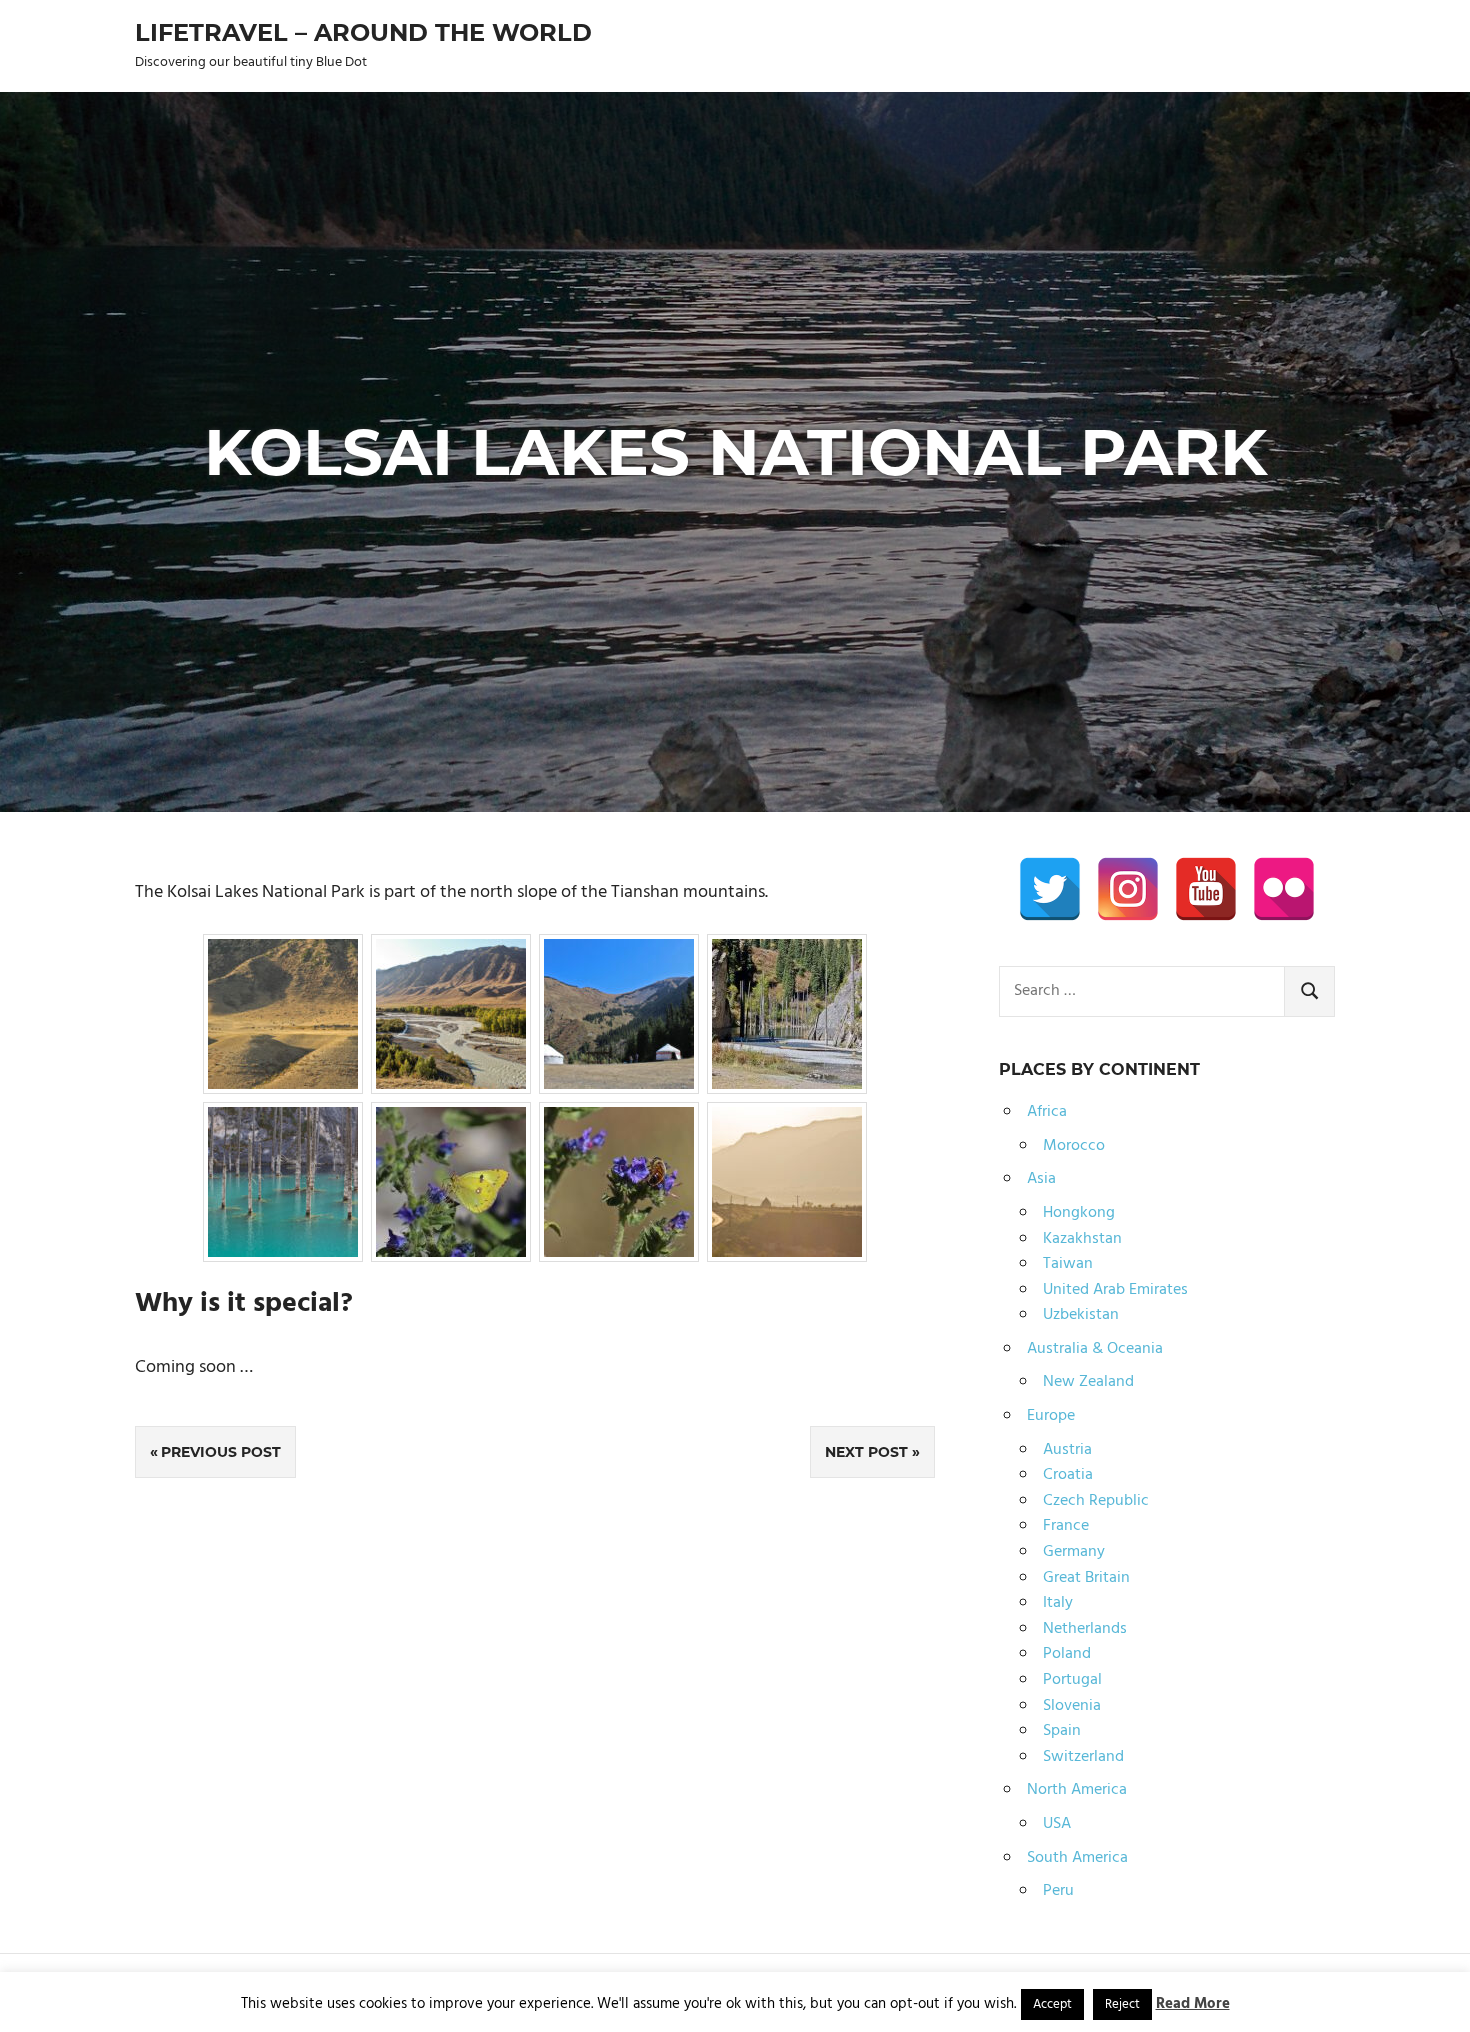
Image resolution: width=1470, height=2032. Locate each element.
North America (1077, 1790)
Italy (1058, 1603)
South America (1077, 1858)
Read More (1193, 2004)
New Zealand (1088, 1382)
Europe (1051, 1416)
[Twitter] (1050, 889)
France (1066, 1526)
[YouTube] (1206, 889)
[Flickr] (1284, 889)
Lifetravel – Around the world (363, 32)
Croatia (1068, 1475)
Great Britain (1086, 1578)
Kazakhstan (1082, 1239)
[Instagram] (1128, 889)
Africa (1047, 1112)
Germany (1074, 1552)
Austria (1067, 1450)
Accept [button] (1052, 2004)
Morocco (1074, 1146)
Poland (1067, 1654)
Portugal (1072, 1680)
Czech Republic (1096, 1501)
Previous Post (221, 1452)
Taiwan (1068, 1264)
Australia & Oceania (1095, 1349)
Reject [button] (1122, 2004)
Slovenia (1072, 1706)
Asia (1041, 1179)
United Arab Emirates (1115, 1290)
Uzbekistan (1081, 1315)
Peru (1058, 1891)
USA (1057, 1824)
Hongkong (1079, 1213)
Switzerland (1083, 1757)
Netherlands (1085, 1629)
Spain (1062, 1731)
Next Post (866, 1452)
